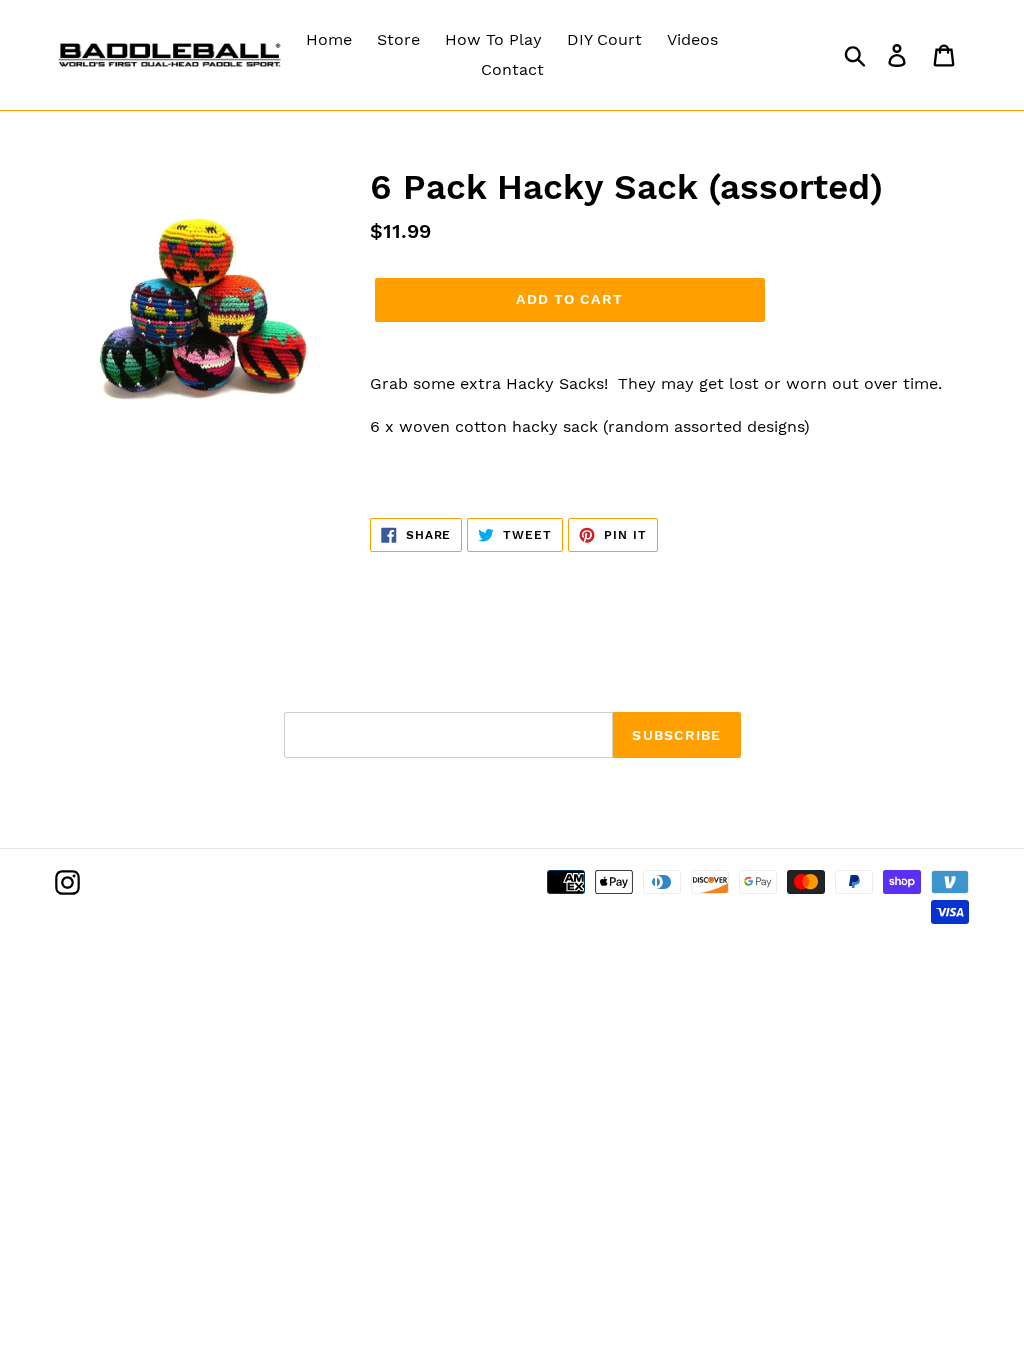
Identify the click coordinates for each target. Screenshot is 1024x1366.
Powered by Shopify (267, 956)
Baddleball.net (154, 956)
